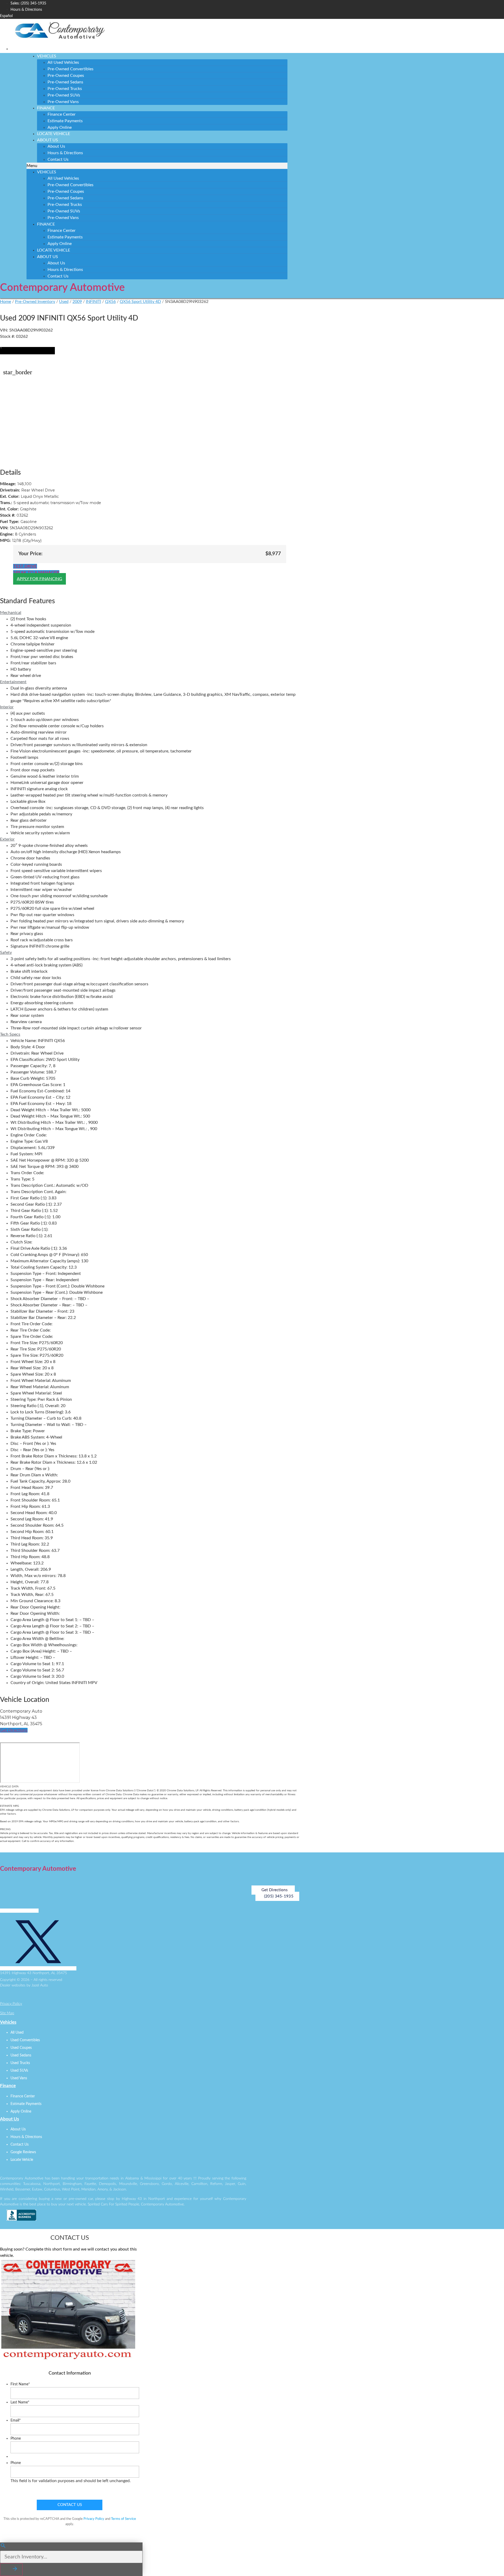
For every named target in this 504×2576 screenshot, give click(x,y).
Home (6, 302)
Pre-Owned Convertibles (70, 69)
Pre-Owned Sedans (65, 82)
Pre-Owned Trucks (65, 89)
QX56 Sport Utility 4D (140, 302)
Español (6, 16)
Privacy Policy (11, 2004)
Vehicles (47, 56)
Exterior (7, 839)
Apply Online (60, 127)
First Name (20, 2384)
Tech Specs (10, 1034)
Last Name (20, 2402)
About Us (48, 140)
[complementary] (488, 2560)
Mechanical (11, 613)
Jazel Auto (40, 1985)
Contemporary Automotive (62, 288)
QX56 (110, 302)
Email (16, 2420)
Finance (46, 108)
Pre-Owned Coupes (66, 76)
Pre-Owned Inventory (35, 302)
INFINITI (93, 302)
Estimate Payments (65, 121)
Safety (6, 953)
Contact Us (58, 159)
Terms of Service (124, 2519)
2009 (77, 302)
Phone (16, 2439)
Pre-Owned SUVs (64, 95)
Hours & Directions (65, 153)
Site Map (7, 2013)
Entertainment (13, 682)
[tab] (150, 613)
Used (64, 302)
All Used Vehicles (63, 62)
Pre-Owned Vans (63, 102)
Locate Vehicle (54, 134)
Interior (7, 707)
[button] (157, 166)
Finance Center (62, 114)
